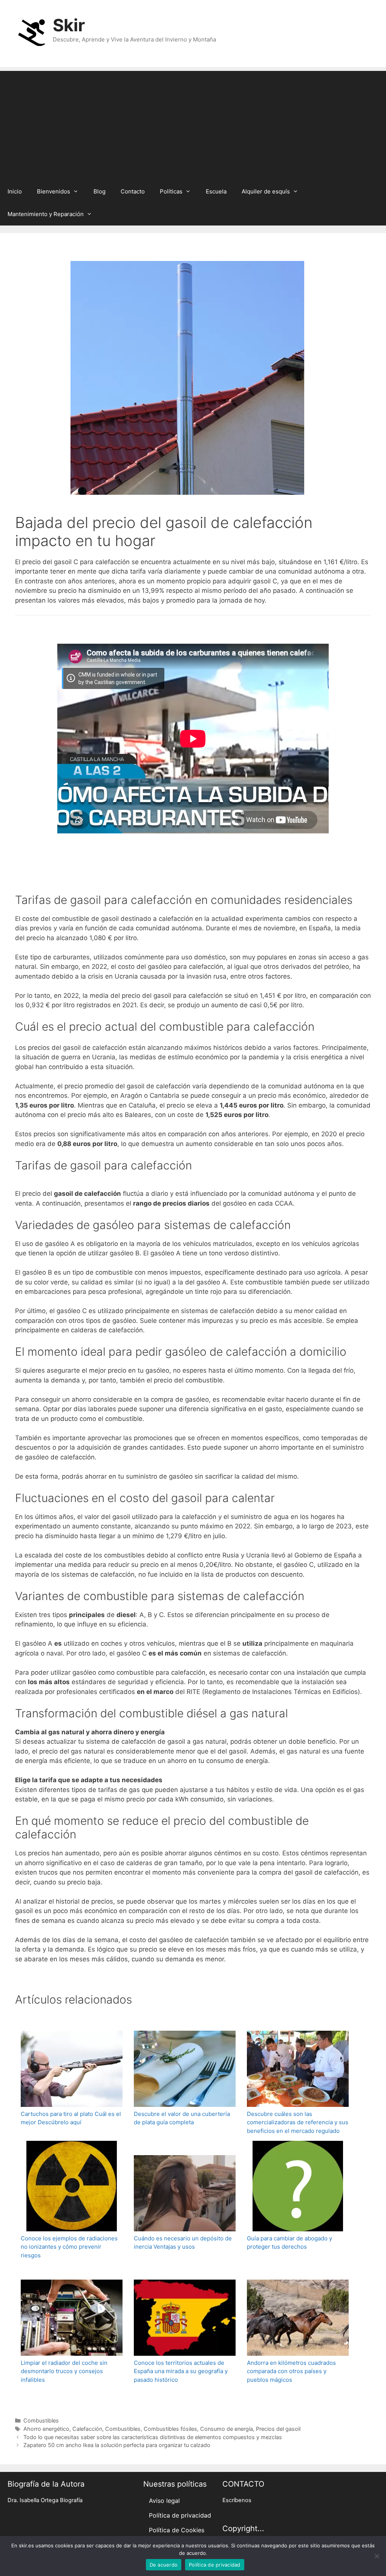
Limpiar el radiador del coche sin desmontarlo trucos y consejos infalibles (64, 2371)
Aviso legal (164, 2501)
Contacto (133, 191)
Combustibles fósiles (170, 2429)
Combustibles (41, 2420)
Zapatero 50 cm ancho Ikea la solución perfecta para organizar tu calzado (117, 2445)
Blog (100, 191)
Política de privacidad (180, 2515)
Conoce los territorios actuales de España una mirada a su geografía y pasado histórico (181, 2371)
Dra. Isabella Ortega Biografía (45, 2500)
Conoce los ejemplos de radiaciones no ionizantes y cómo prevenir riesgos (69, 2247)
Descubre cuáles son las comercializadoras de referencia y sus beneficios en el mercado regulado (298, 2122)
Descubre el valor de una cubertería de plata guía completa (182, 2118)
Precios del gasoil (278, 2429)
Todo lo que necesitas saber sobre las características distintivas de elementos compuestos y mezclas (153, 2437)
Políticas (171, 191)
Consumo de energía (227, 2429)
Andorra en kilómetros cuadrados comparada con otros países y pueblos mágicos (291, 2371)
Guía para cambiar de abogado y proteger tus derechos (289, 2243)
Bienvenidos (54, 191)
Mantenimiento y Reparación (46, 214)
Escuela (216, 191)
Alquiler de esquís (266, 191)
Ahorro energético (46, 2429)
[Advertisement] (193, 124)
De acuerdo (164, 2565)
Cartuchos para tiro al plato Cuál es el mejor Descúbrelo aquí (71, 2118)
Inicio (15, 191)
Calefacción (87, 2429)
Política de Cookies (177, 2530)
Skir (69, 25)
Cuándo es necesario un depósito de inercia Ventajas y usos (183, 2243)
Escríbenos (237, 2500)
